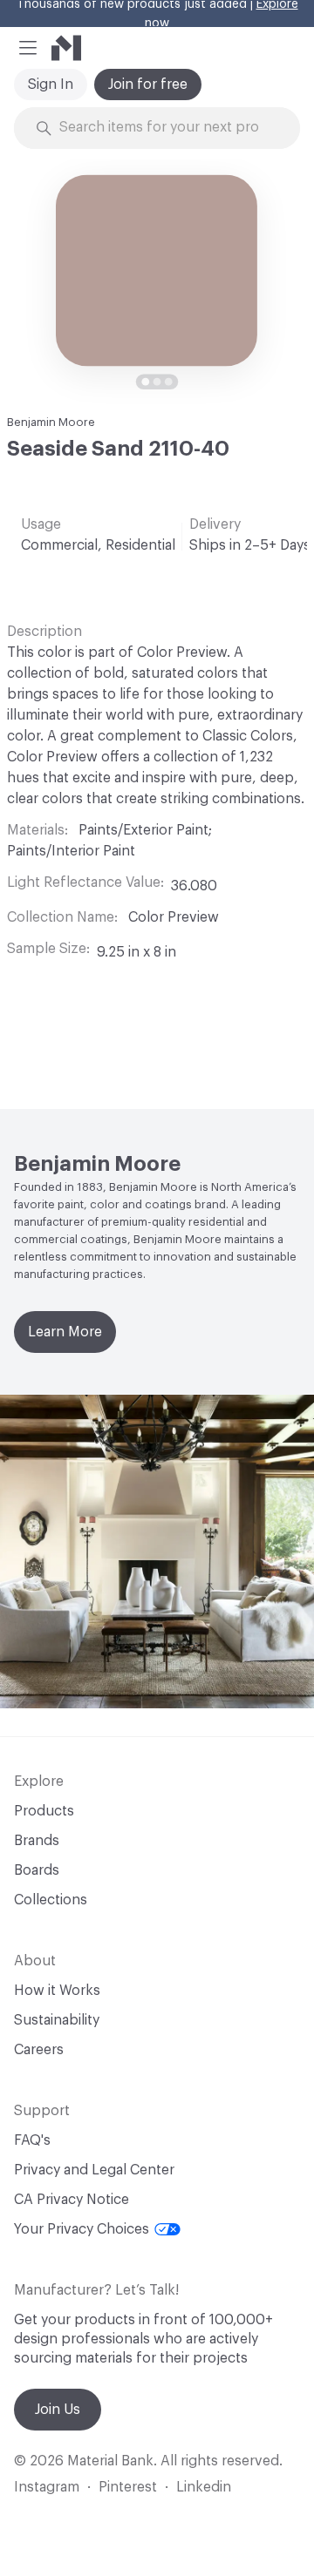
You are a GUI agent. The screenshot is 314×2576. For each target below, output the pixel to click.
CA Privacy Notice (72, 2200)
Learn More (65, 1332)
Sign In (51, 85)
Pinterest (128, 2487)
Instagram (47, 2487)
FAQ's (32, 2140)
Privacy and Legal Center (94, 2170)
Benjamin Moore (51, 422)
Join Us (58, 2410)
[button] (28, 48)
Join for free (148, 85)
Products (44, 1811)
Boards (37, 1870)
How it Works (57, 1991)
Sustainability (57, 2020)
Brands (37, 1841)
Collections (51, 1900)
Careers (39, 2050)
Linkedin (204, 2487)
